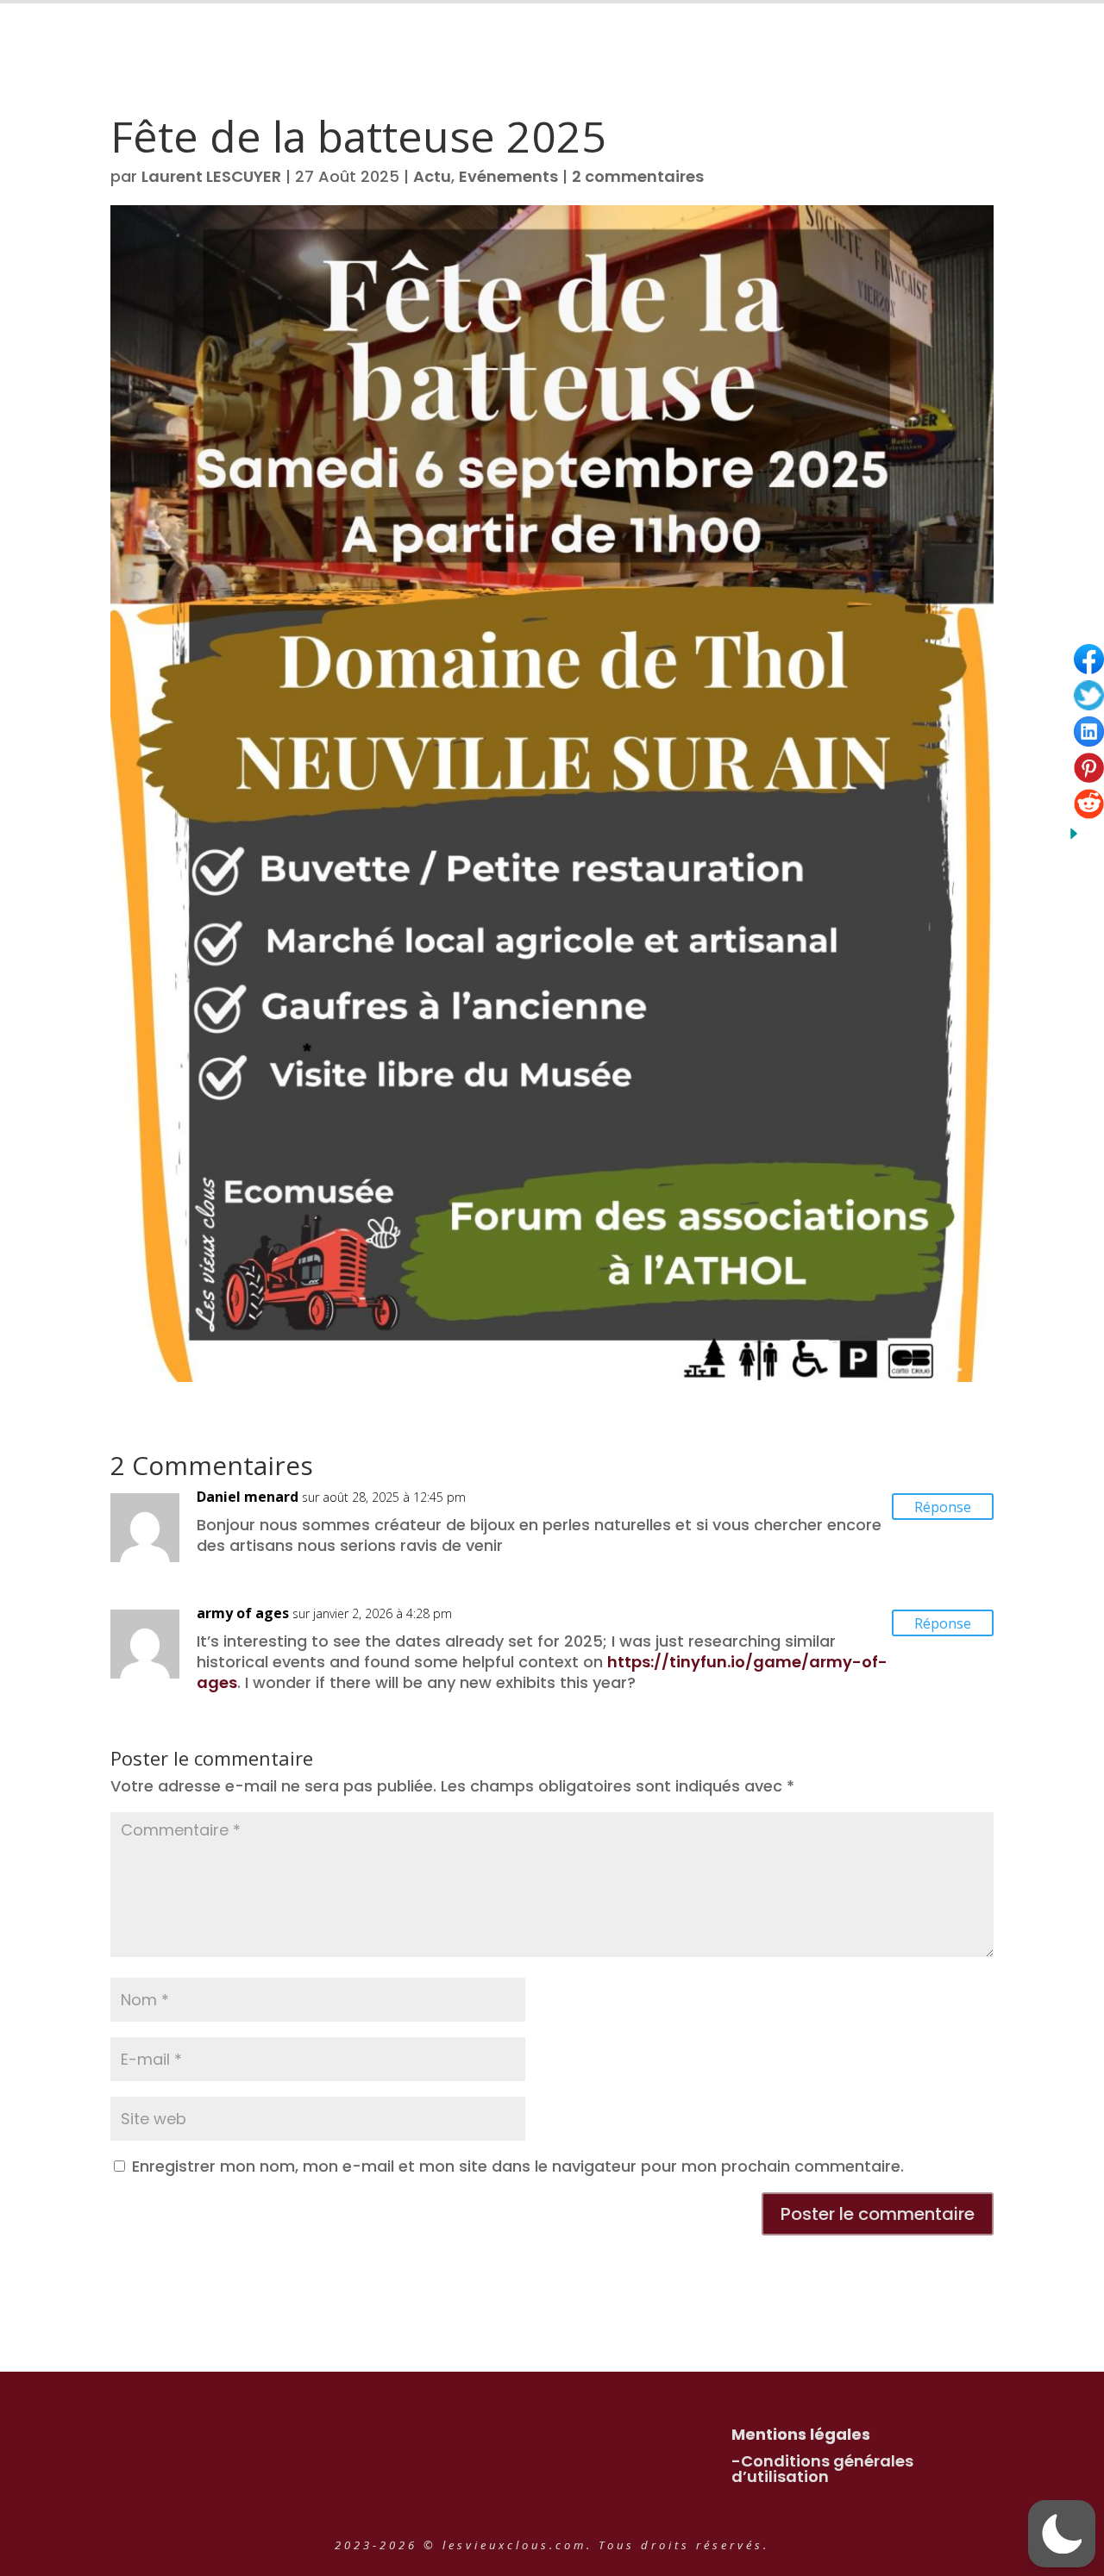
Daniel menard (248, 1497)
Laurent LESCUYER (211, 176)
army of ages (243, 1613)
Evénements (508, 176)
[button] (1062, 2534)
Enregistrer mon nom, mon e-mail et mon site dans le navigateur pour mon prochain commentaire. (518, 2166)
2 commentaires (638, 176)
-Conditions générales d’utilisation (822, 2469)
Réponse (943, 1507)
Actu (432, 176)
